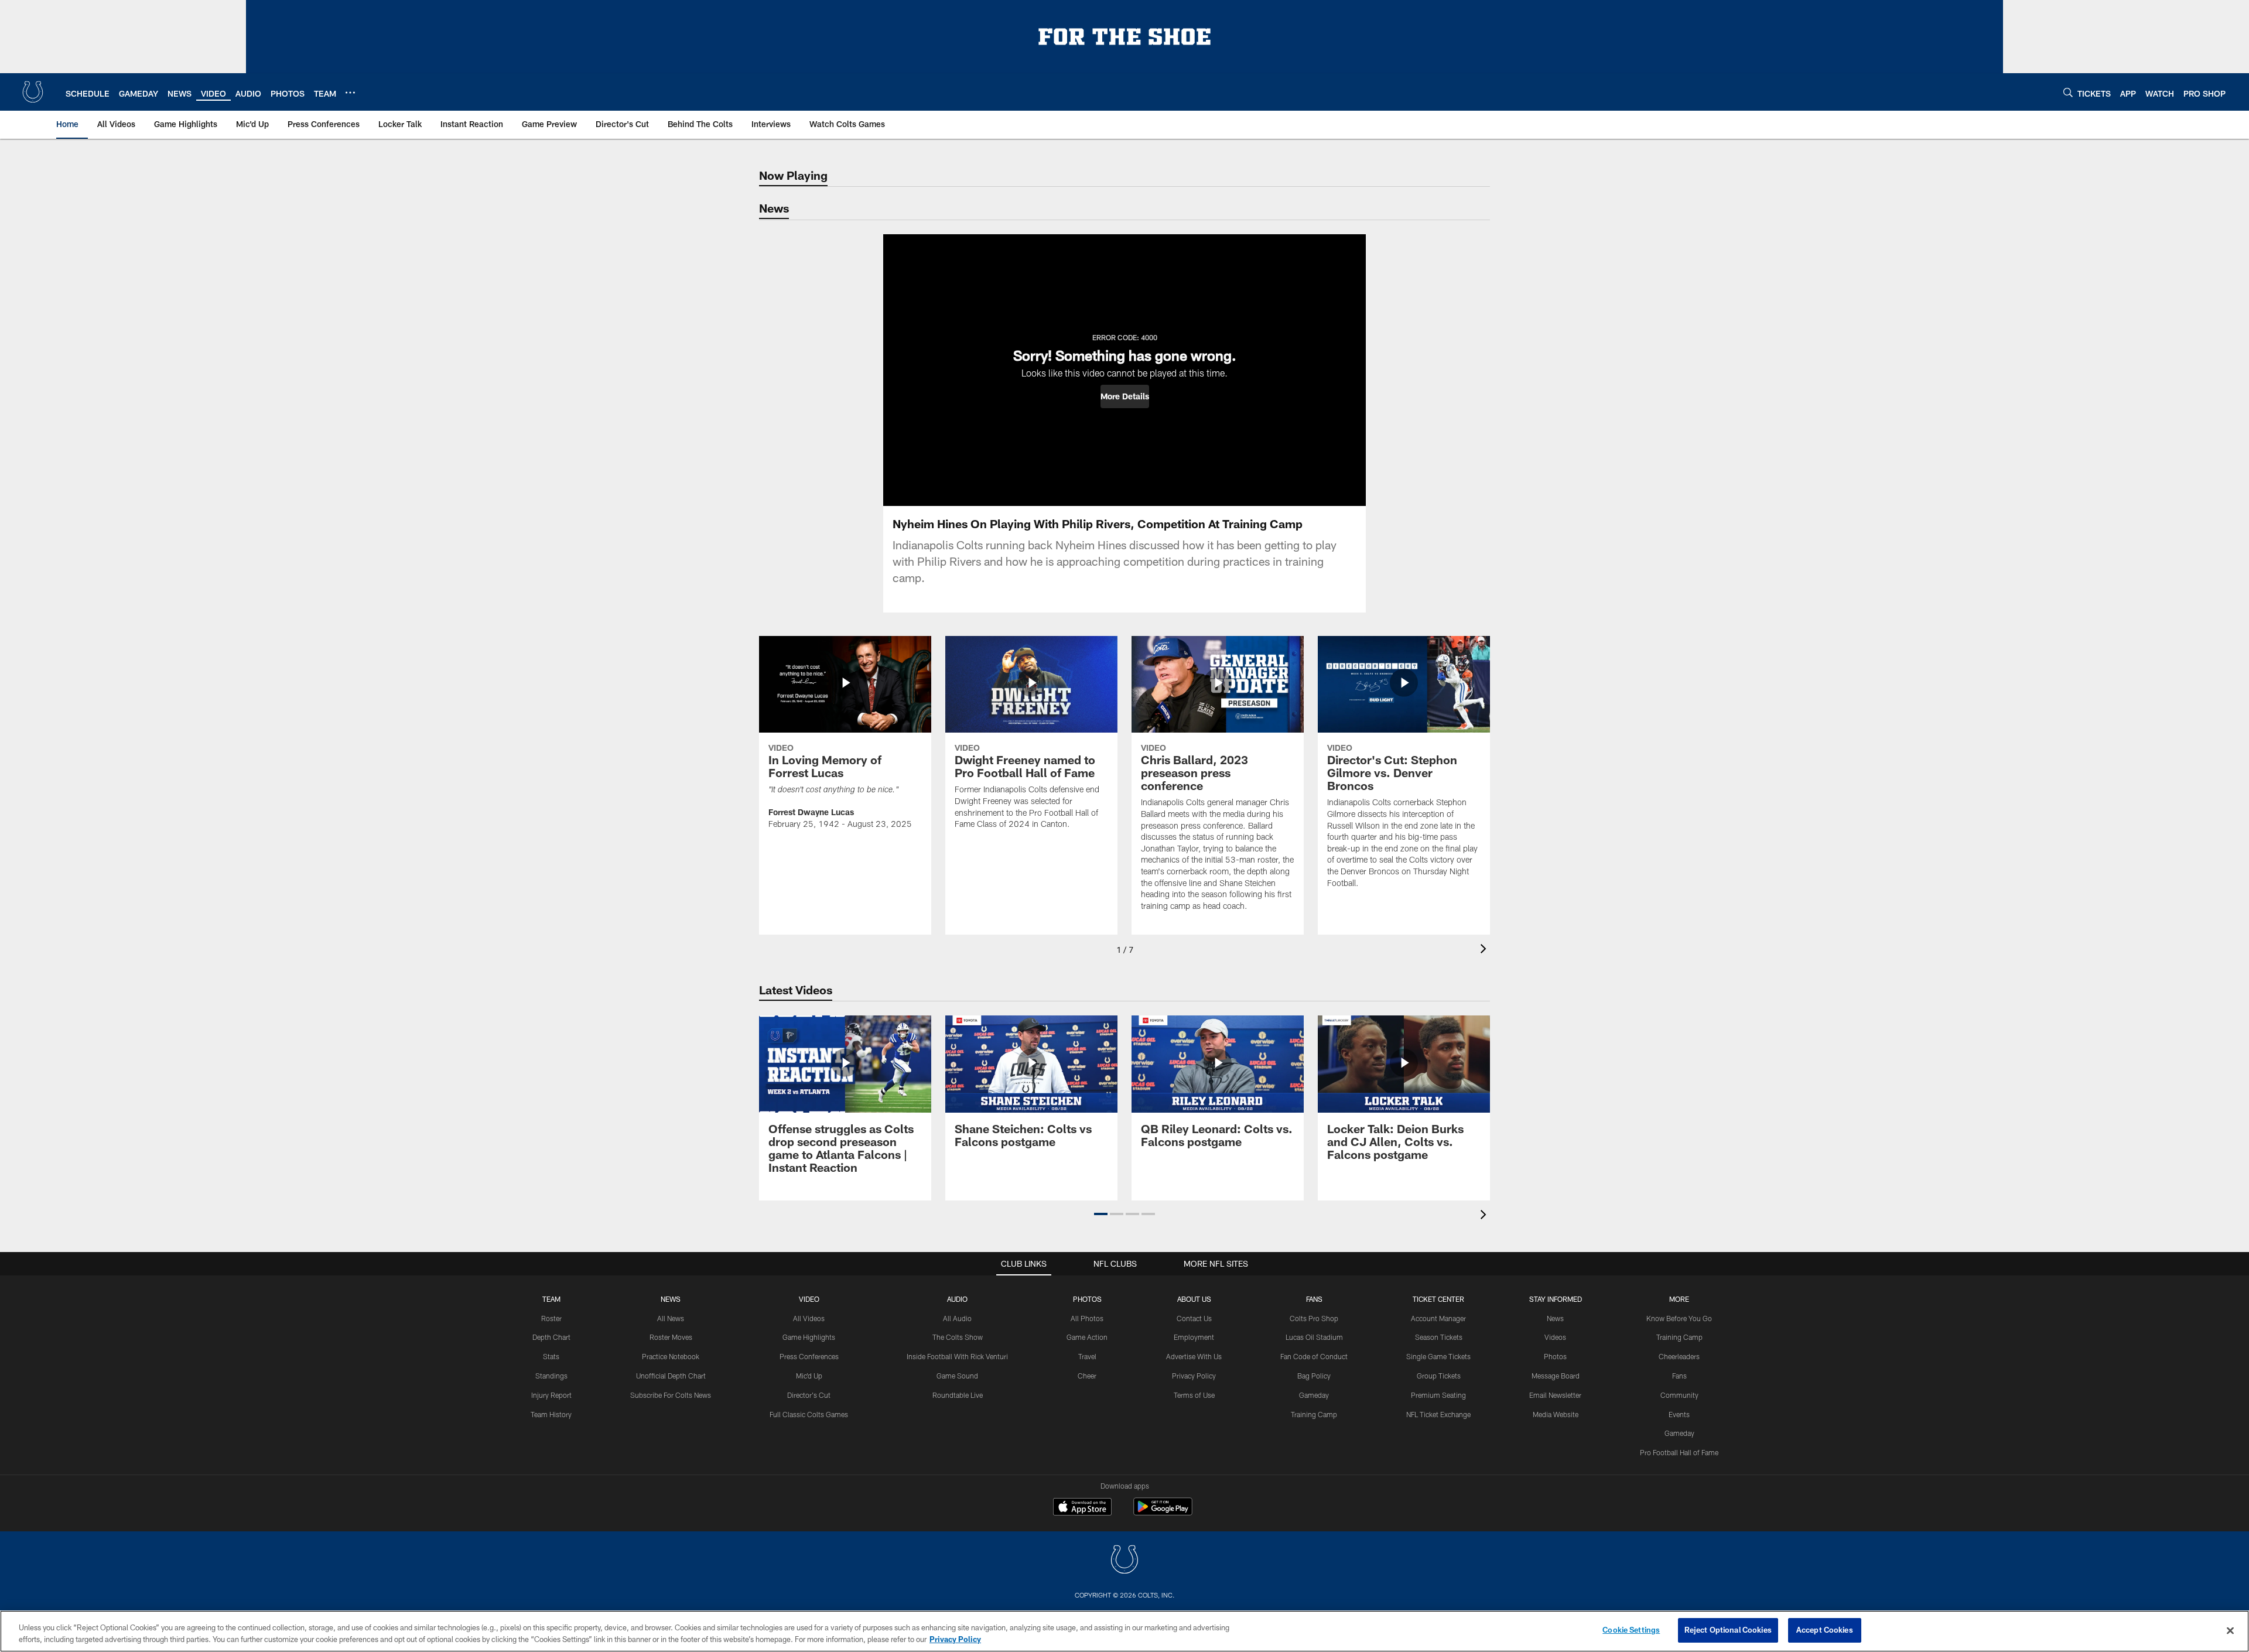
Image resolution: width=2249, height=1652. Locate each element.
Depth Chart (551, 1337)
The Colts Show (958, 1337)
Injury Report (551, 1395)
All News (671, 1318)
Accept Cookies (1825, 1630)
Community (1679, 1395)
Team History (551, 1414)
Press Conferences (809, 1356)
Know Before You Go (1679, 1318)
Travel (1087, 1356)
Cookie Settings (1631, 1630)
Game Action (1087, 1337)
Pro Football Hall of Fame (1679, 1452)
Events (1679, 1414)
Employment (1194, 1337)
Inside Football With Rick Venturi (957, 1356)
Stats (551, 1356)
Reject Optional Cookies (1728, 1630)
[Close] (2230, 1630)
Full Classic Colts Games (809, 1414)
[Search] (2068, 92)
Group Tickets (1439, 1376)
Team (551, 1299)
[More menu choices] (350, 93)
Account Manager (1438, 1318)
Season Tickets (1439, 1337)
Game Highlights (809, 1337)
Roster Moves (671, 1337)
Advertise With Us (1194, 1356)
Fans (1679, 1376)
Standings (551, 1376)
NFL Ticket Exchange (1438, 1414)
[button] (1125, 396)
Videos (1555, 1337)
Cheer (1087, 1376)
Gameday (1314, 1395)
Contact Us (1194, 1318)
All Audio (957, 1318)
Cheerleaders (1679, 1356)
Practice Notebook (671, 1356)
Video (809, 1299)
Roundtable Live (958, 1395)
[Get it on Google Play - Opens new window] (1163, 1512)
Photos (1087, 1299)
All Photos (1087, 1318)
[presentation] (1485, 950)
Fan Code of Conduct (1314, 1356)
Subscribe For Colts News (671, 1395)
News (671, 1299)
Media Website (1556, 1414)
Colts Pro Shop (1314, 1318)
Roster (551, 1318)
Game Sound (957, 1376)
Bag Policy (1314, 1376)
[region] (1124, 1631)
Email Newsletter (1555, 1395)
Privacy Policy (1194, 1376)
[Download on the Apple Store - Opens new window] (1082, 1508)
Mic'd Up (809, 1376)
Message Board (1556, 1376)
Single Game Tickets (1438, 1356)
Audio (957, 1299)
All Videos (809, 1318)
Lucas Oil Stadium (1314, 1337)
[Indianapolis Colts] (1124, 1561)
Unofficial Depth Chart (671, 1376)
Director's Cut (809, 1395)
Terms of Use (1194, 1395)
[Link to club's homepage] (33, 92)
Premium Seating (1438, 1395)
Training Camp (1314, 1414)
